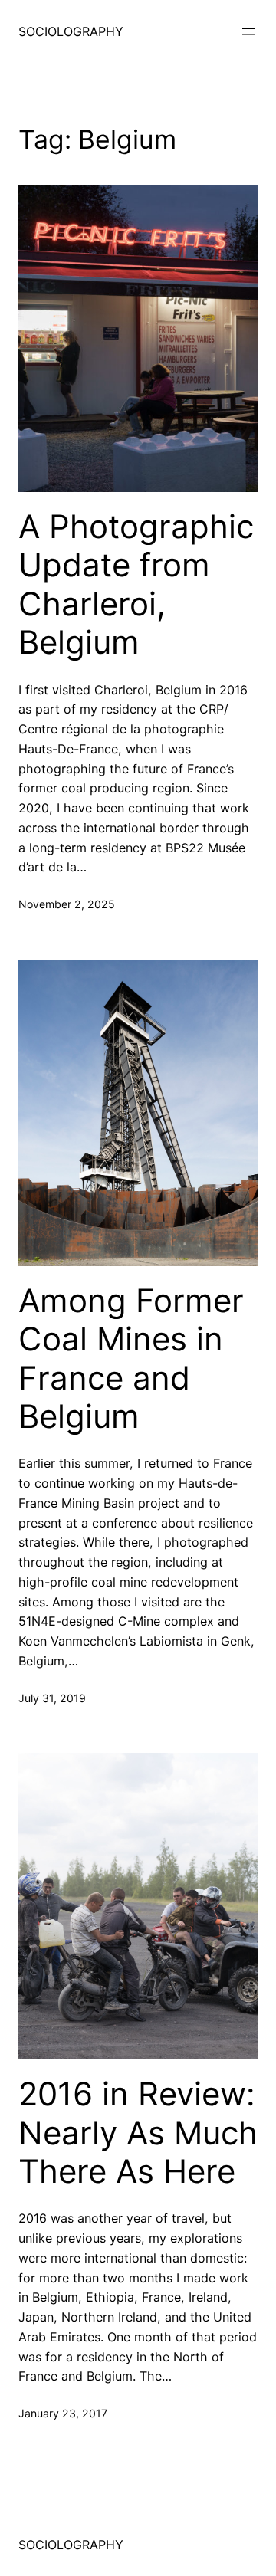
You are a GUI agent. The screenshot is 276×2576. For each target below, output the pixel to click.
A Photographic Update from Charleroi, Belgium (136, 584)
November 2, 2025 (67, 904)
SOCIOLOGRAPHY (71, 31)
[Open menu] (248, 31)
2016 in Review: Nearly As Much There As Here (138, 2133)
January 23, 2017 (63, 2413)
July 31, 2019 (52, 1698)
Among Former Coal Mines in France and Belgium (131, 1359)
